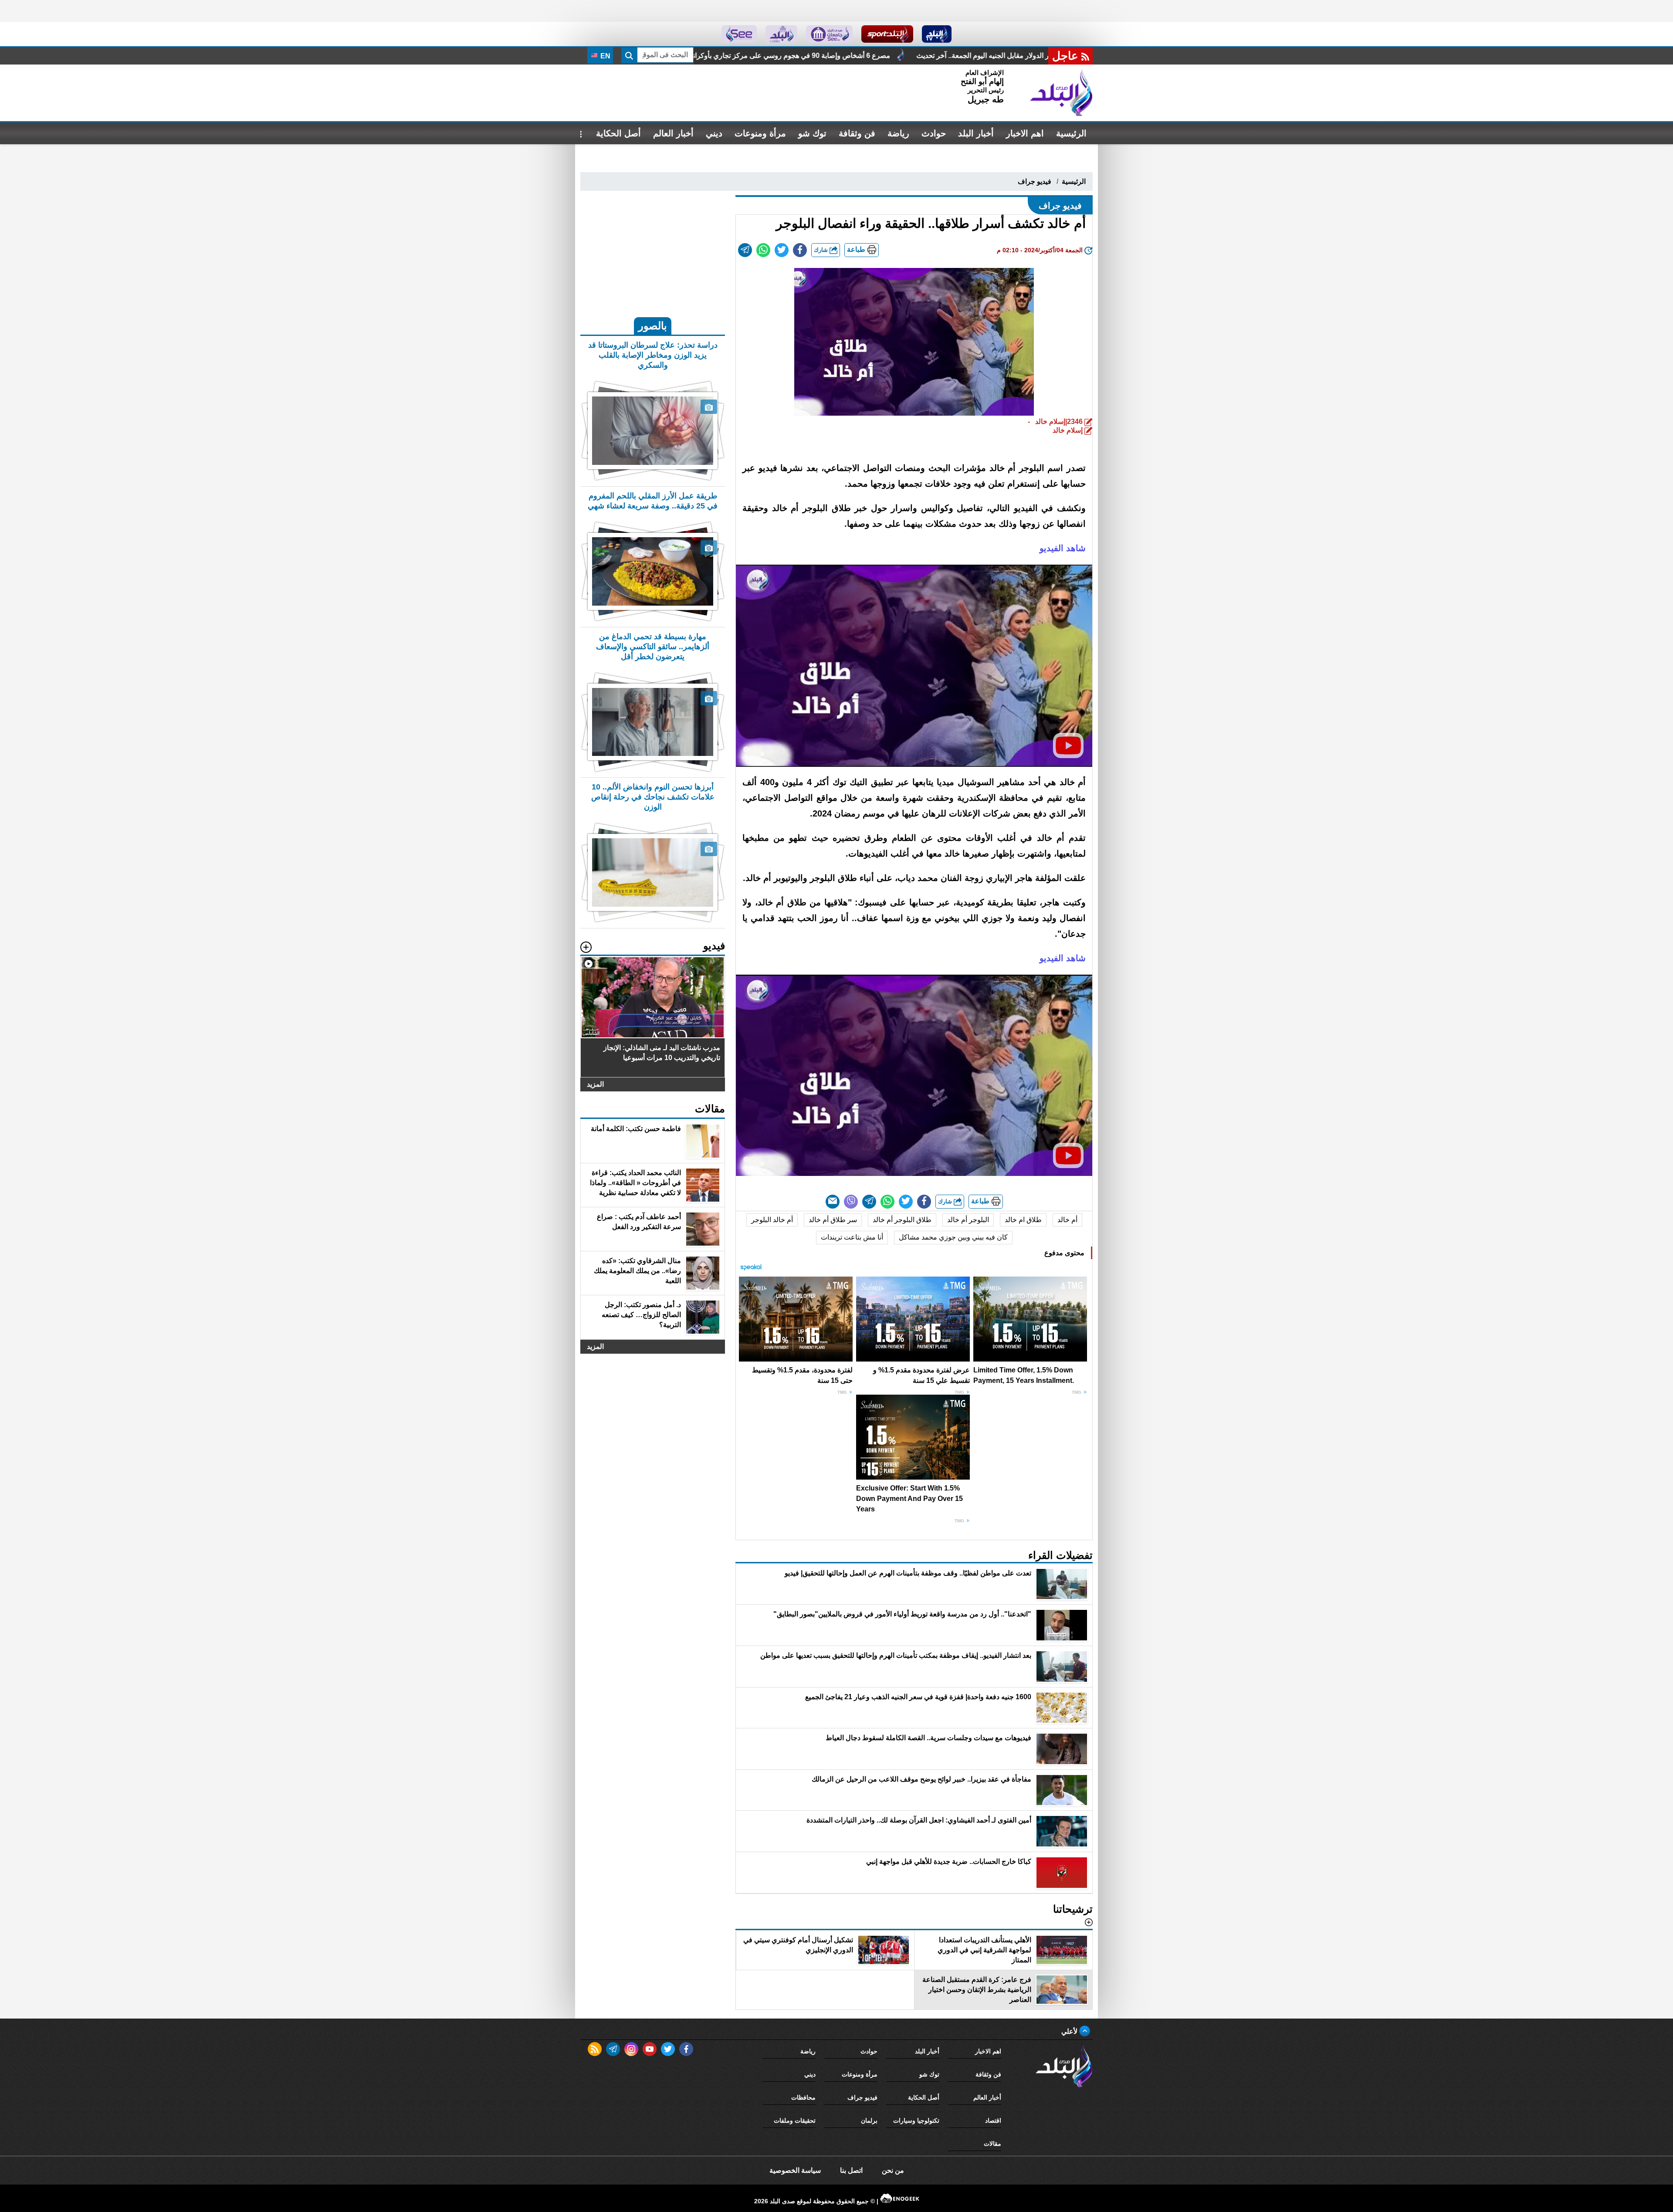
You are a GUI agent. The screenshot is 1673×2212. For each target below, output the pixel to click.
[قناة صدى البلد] (937, 34)
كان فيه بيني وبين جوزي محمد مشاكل (953, 1237)
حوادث (934, 133)
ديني (714, 133)
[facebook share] (800, 250)
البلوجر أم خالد (968, 1220)
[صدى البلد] (1061, 93)
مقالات (992, 2144)
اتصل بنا (851, 2170)
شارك (822, 250)
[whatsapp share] (763, 250)
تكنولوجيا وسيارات (916, 2121)
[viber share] (851, 1202)
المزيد (595, 1084)
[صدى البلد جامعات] (829, 34)
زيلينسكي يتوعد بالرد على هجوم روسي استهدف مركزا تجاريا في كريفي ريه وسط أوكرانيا (853, 56)
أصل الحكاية (618, 133)
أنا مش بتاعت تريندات (852, 1237)
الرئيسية (1071, 133)
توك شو (812, 133)
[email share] (745, 250)
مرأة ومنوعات (760, 133)
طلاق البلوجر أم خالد (902, 1220)
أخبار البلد (976, 133)
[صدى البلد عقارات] (781, 34)
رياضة (898, 133)
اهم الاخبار (1025, 133)
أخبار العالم (673, 133)
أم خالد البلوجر (772, 1220)
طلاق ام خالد (1023, 1220)
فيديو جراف (1035, 181)
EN (605, 56)
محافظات (803, 2097)
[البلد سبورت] (887, 34)
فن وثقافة (857, 133)
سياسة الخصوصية (795, 2170)
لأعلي (1070, 2031)
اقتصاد (993, 2121)
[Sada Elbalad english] (739, 34)
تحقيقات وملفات (795, 2121)
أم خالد (1067, 1220)
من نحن (893, 2170)
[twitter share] (782, 250)
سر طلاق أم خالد (833, 1220)
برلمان (869, 2121)
